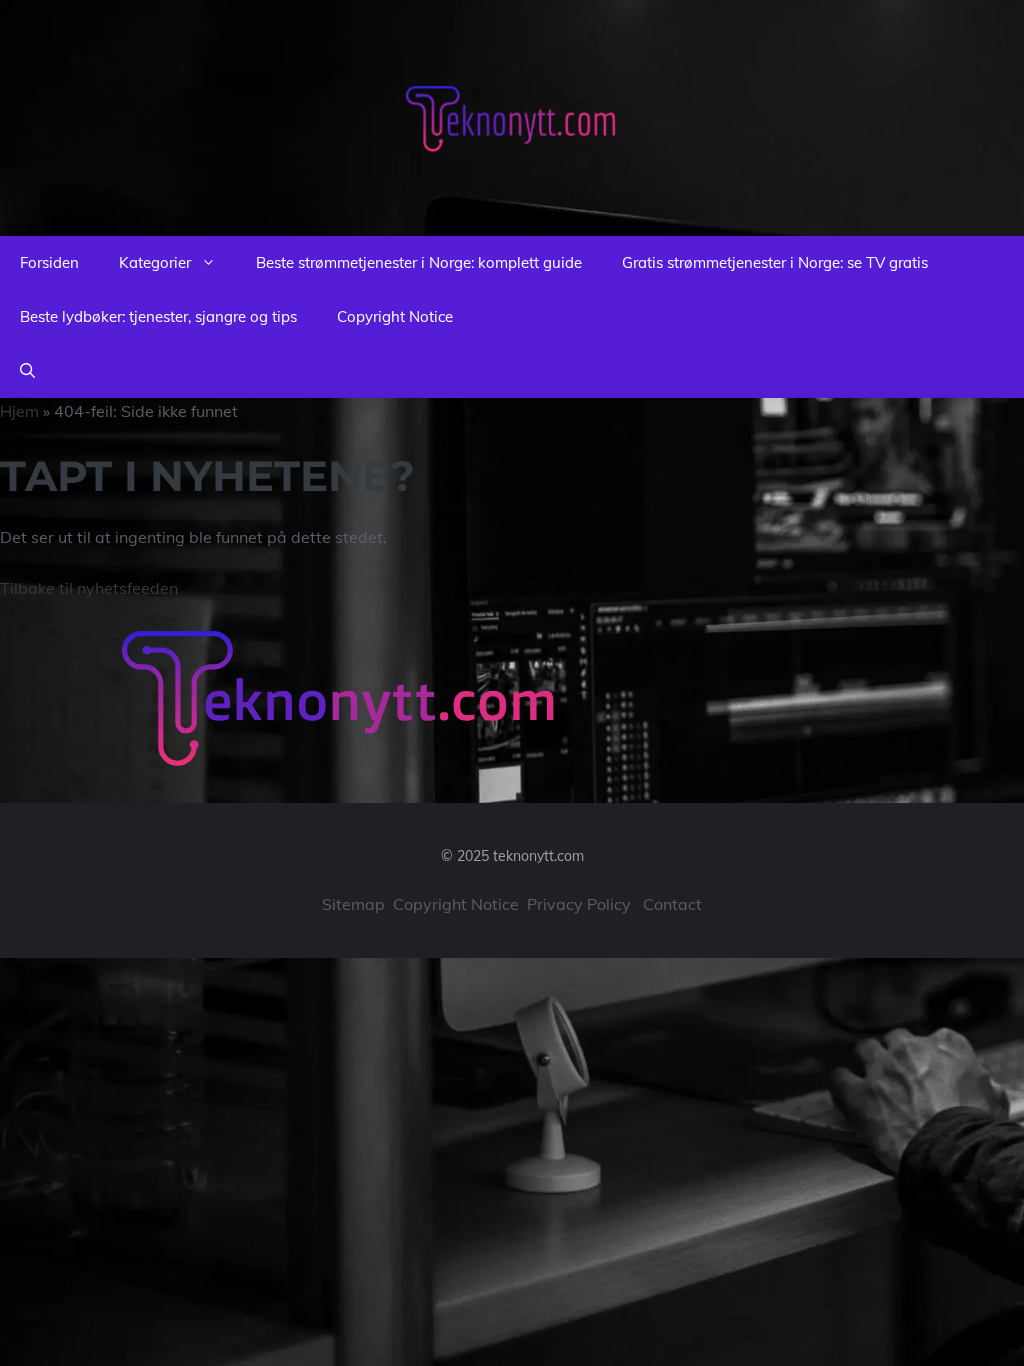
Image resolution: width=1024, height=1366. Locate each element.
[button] (27, 371)
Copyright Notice (395, 316)
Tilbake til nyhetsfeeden (89, 588)
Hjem (19, 411)
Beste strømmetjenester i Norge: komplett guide (419, 262)
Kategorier (155, 262)
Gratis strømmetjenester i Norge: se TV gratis (775, 262)
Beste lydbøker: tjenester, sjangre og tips (158, 316)
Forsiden (49, 262)
